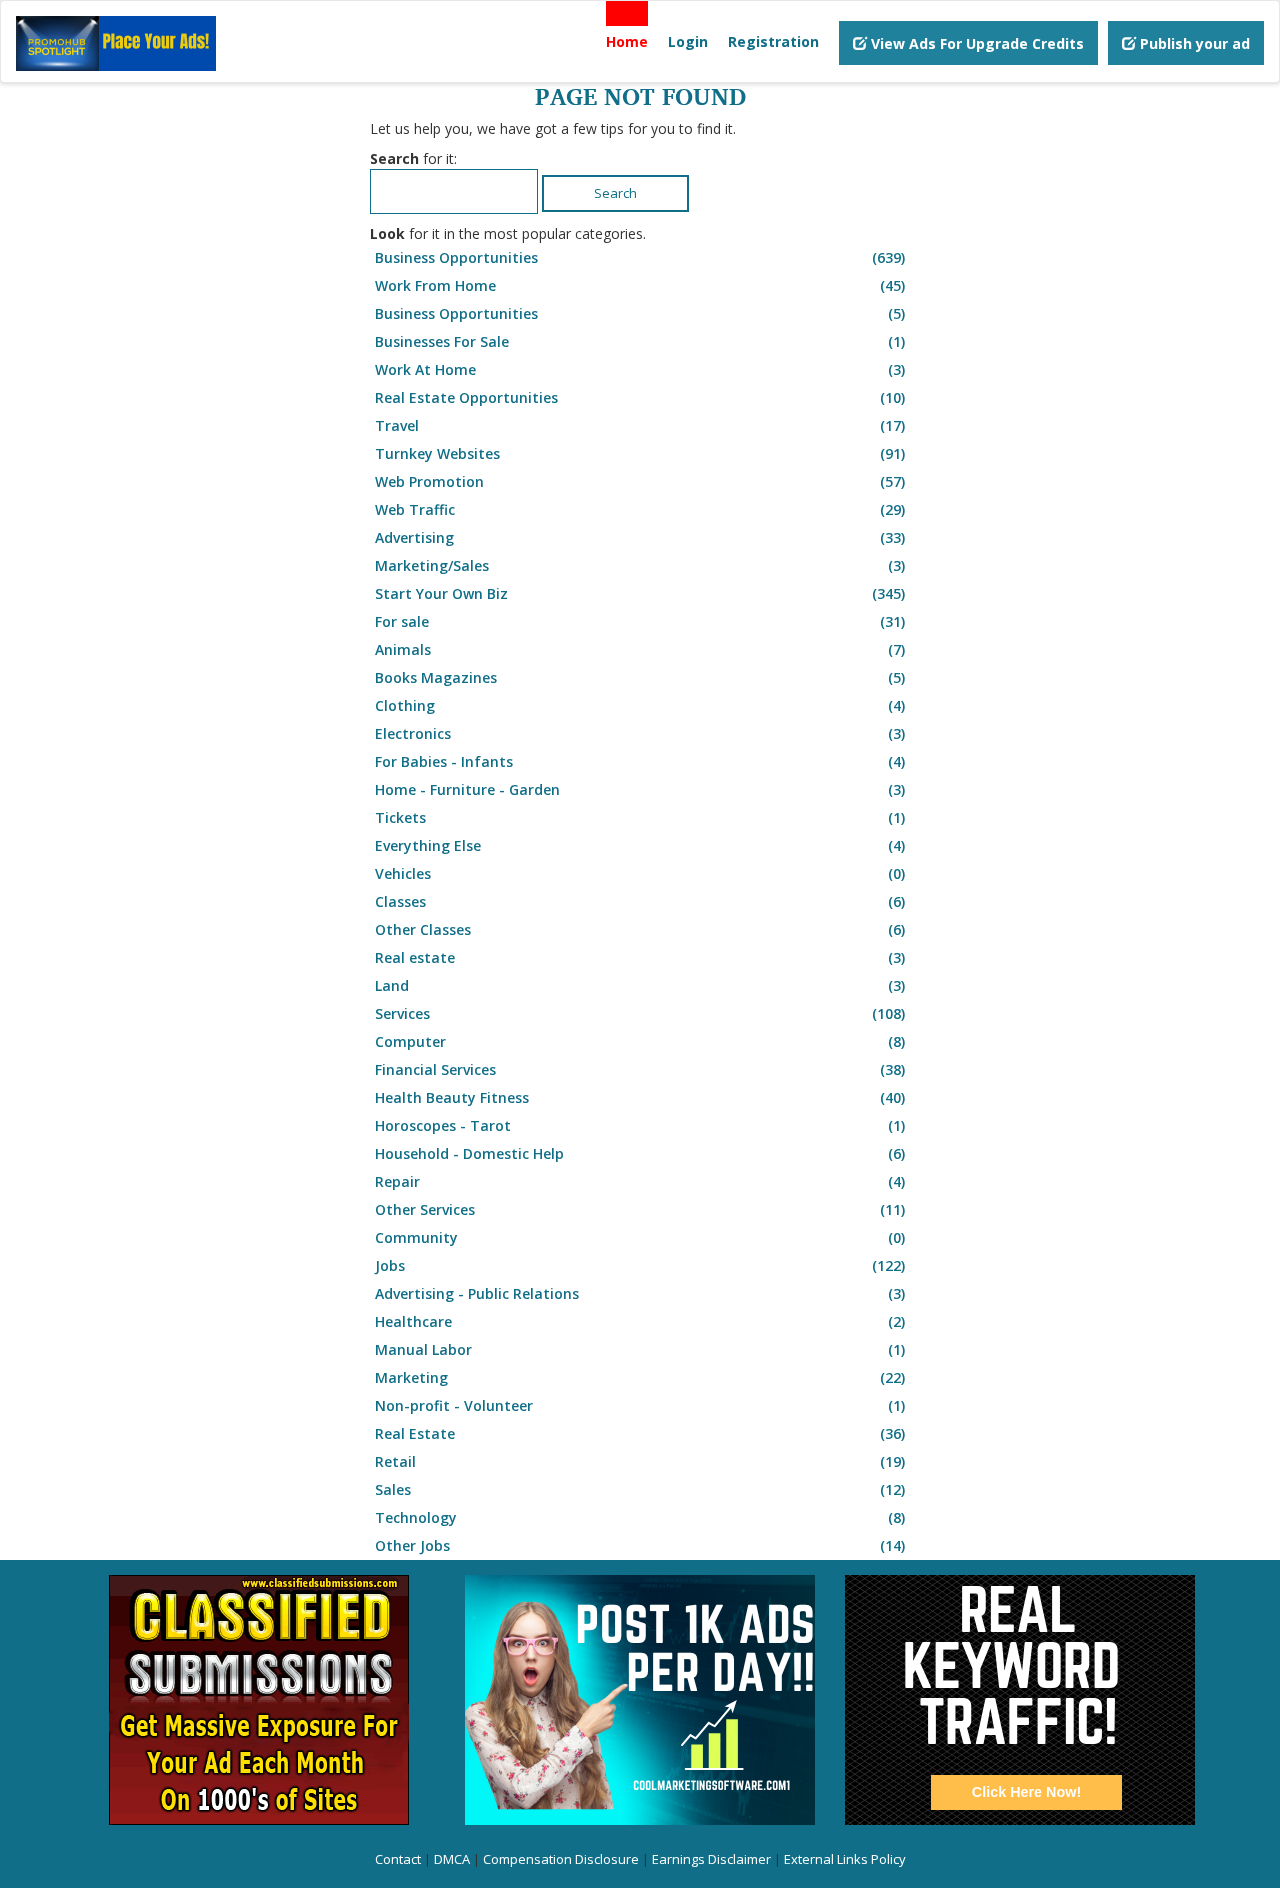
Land (640, 985)
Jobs (640, 1265)
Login (688, 41)
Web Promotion (640, 481)
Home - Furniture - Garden (640, 789)
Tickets (640, 817)
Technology (640, 1517)
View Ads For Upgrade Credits (975, 43)
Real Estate (640, 1433)
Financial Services (640, 1069)
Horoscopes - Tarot (640, 1125)
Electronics (640, 733)
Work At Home (640, 369)
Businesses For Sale (640, 341)
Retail (640, 1461)
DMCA (452, 1859)
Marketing (640, 1377)
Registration (773, 41)
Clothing (640, 705)
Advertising (640, 537)
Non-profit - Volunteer (640, 1405)
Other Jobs (640, 1545)
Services (640, 1013)
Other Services (640, 1209)
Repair (640, 1181)
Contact (398, 1859)
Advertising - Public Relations (640, 1293)
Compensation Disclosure (561, 1859)
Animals (640, 649)
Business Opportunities (640, 257)
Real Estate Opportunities (640, 397)
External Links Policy (845, 1859)
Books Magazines (640, 677)
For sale (640, 621)
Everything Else (640, 845)
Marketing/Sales (640, 565)
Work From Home (640, 285)
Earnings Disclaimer (711, 1859)
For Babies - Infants (640, 761)
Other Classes (640, 929)
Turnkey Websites (640, 453)
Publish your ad (1193, 43)
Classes (640, 901)
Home (627, 41)
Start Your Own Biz (640, 593)
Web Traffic (640, 509)
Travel (640, 425)
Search (615, 193)
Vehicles (640, 873)
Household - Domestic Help (640, 1153)
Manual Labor (640, 1349)
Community (640, 1237)
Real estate (640, 957)
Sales (640, 1489)
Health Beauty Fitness (640, 1097)
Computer (640, 1041)
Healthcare (640, 1321)
